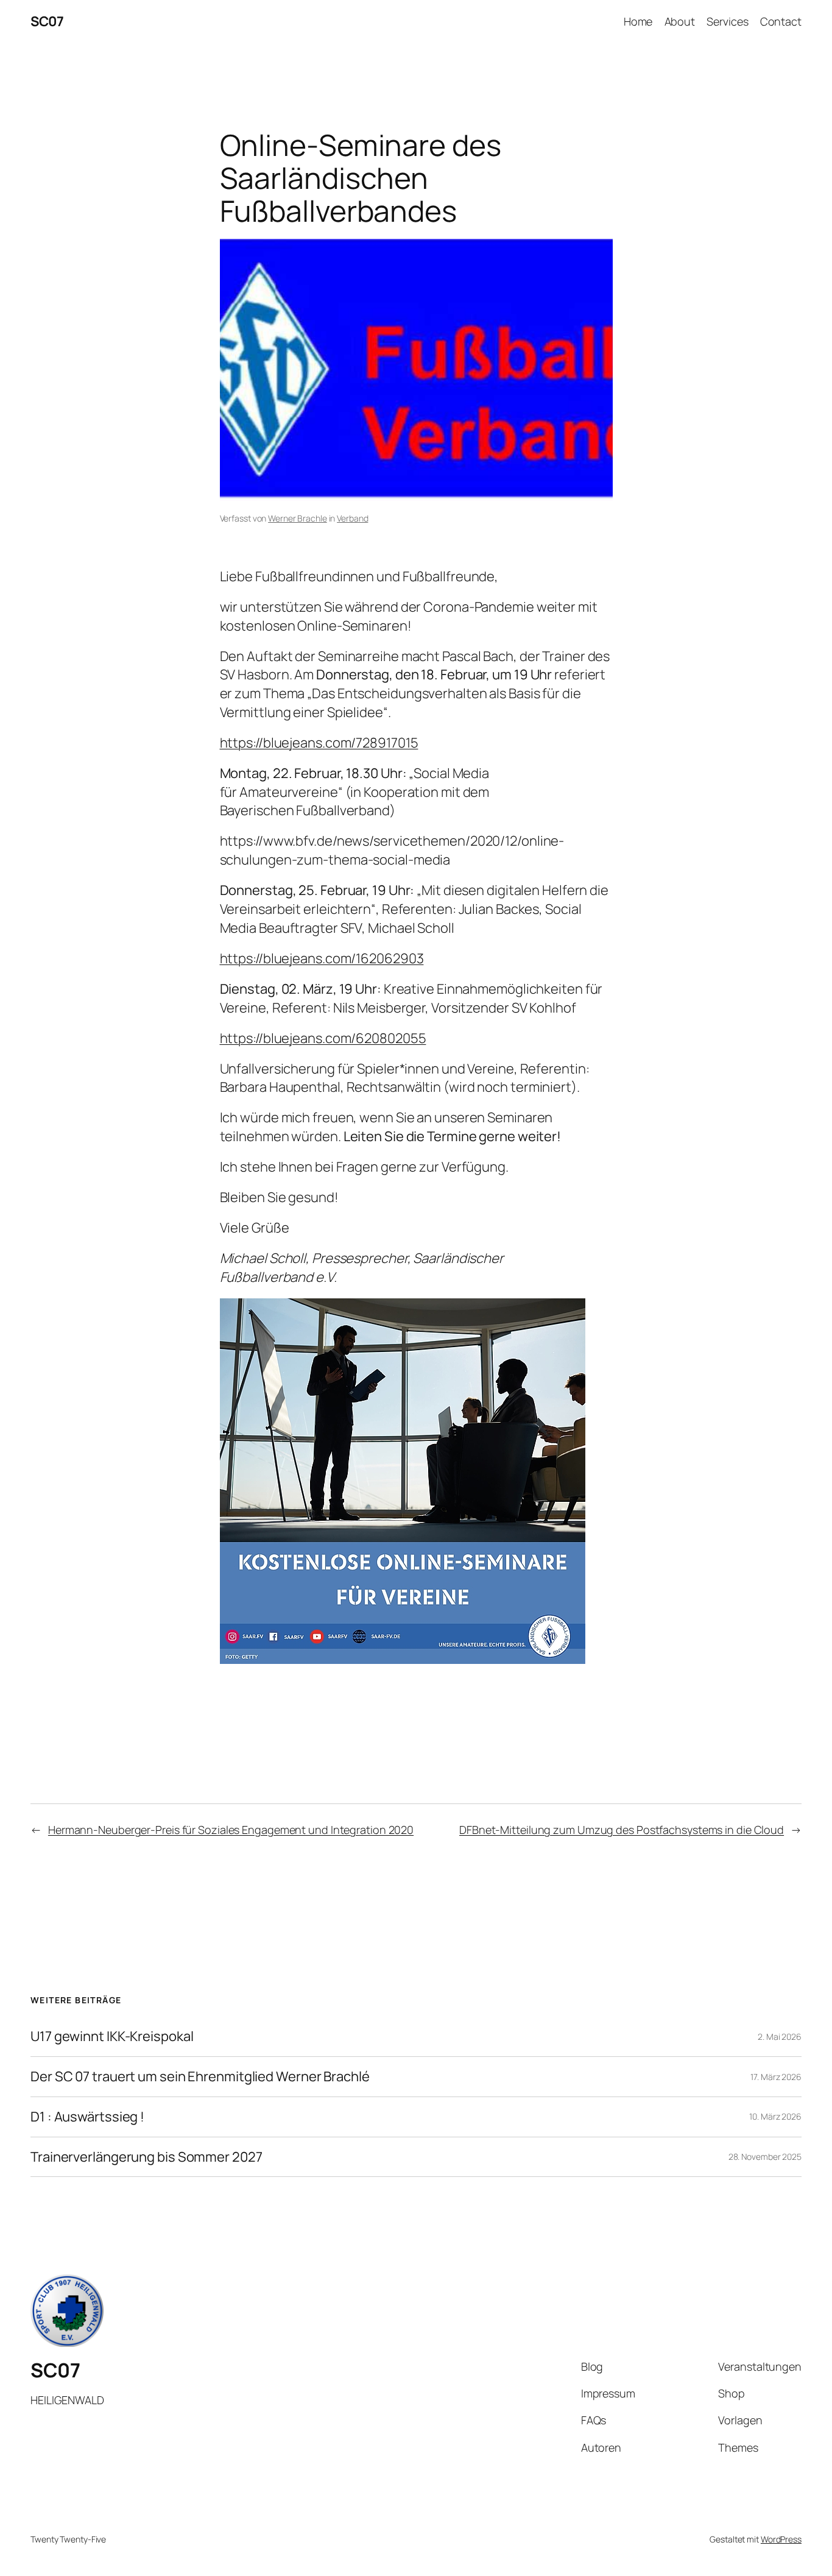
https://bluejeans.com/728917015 (319, 743)
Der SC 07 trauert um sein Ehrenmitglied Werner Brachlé (200, 2077)
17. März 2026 (776, 2077)
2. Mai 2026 (780, 2036)
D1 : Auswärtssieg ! (87, 2117)
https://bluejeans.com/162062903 (322, 958)
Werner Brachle (298, 518)
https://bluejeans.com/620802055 (323, 1038)
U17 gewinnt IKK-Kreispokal (112, 2036)
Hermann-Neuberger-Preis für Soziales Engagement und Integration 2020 (231, 1830)
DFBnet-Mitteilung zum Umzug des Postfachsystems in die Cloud (622, 1830)
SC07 (47, 21)
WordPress (781, 2539)
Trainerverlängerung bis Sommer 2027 (146, 2157)
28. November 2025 (765, 2157)
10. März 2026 (775, 2116)
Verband (352, 518)
